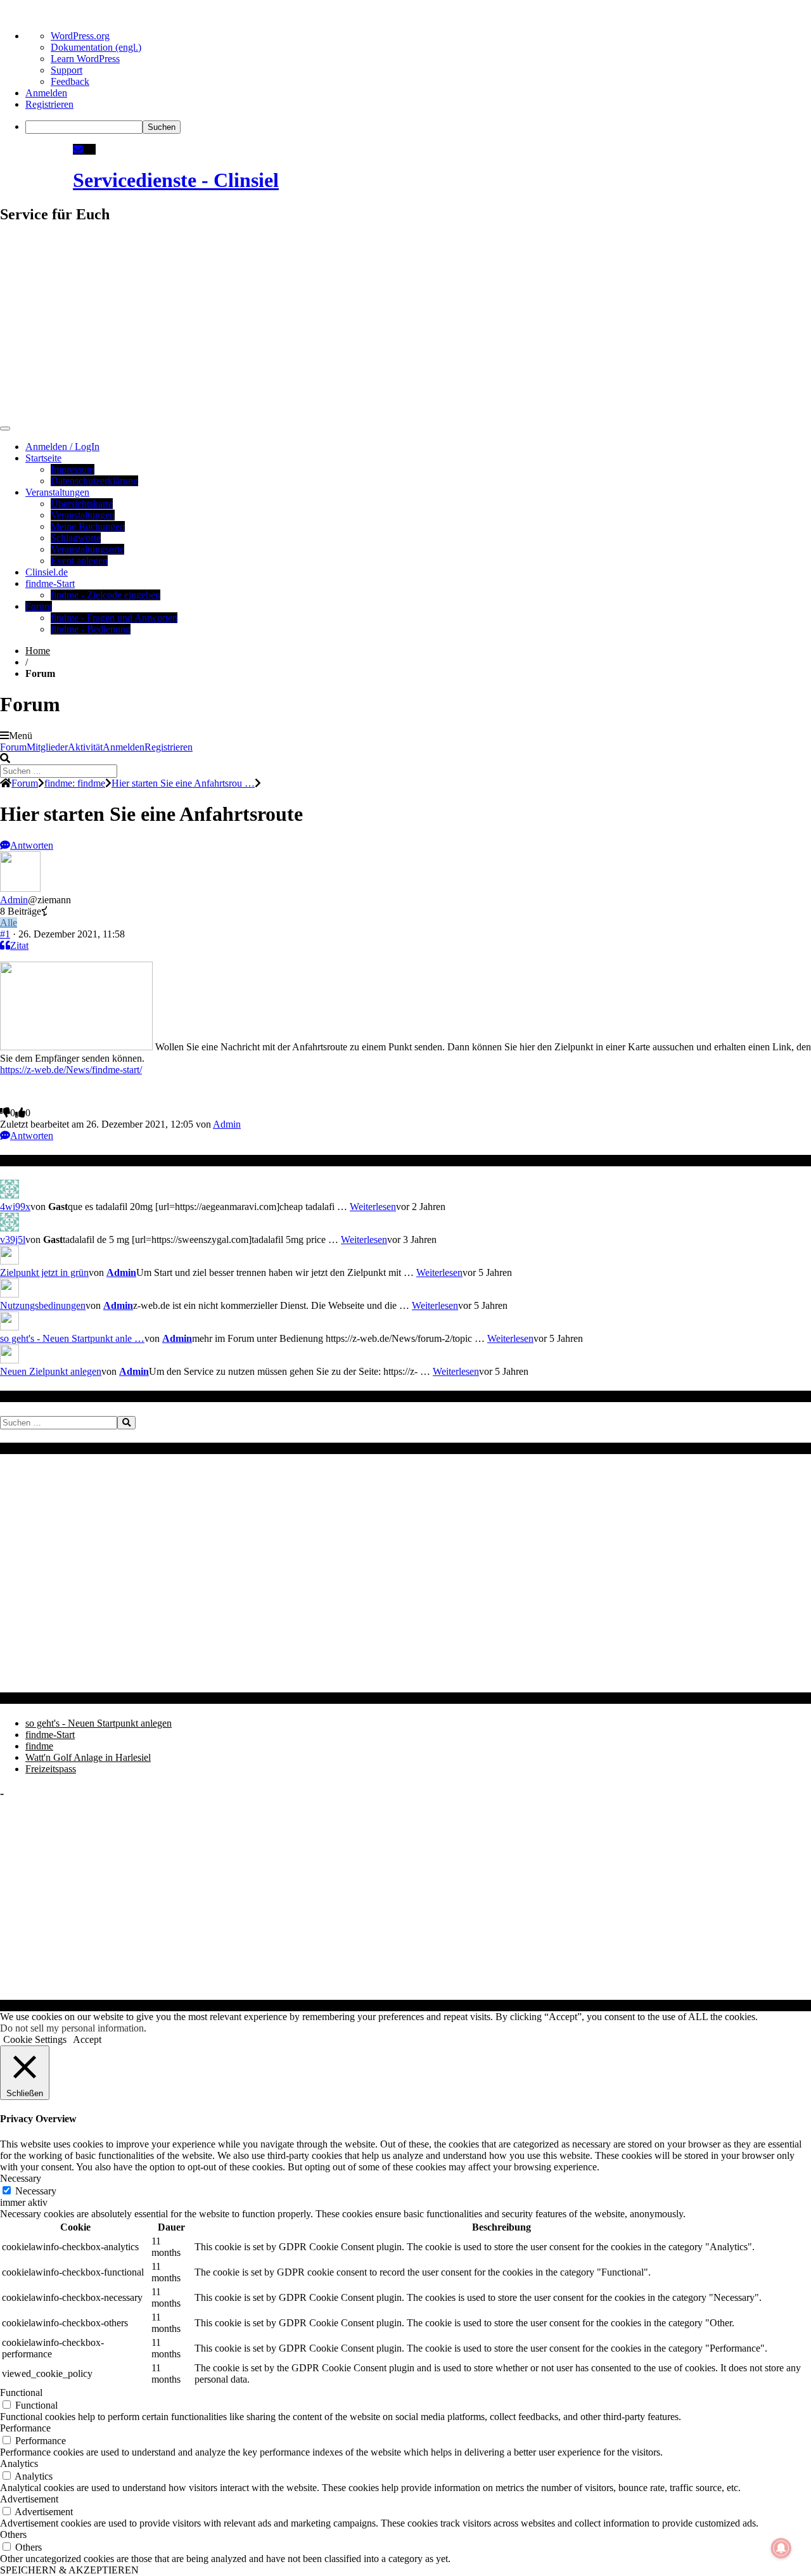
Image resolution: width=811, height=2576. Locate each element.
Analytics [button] (19, 2463)
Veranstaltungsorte (87, 549)
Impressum (73, 469)
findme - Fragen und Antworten (114, 618)
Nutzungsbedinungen (43, 1305)
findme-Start (50, 583)
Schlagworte (76, 538)
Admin (14, 900)
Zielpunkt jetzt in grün (44, 1272)
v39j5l (13, 1240)
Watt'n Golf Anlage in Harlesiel (88, 1757)
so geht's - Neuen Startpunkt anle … (72, 1338)
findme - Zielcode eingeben (105, 595)
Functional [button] (21, 2392)
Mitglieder (47, 747)
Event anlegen (79, 561)
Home (38, 651)
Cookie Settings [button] (35, 2039)
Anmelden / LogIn (62, 447)
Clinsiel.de (47, 572)
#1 (5, 934)
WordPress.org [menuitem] (80, 36)
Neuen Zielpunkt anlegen (51, 1371)
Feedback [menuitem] (70, 81)
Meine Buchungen (88, 526)
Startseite (43, 458)
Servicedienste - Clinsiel (176, 180)
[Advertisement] (405, 325)
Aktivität (85, 747)
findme (39, 1746)
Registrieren (169, 747)
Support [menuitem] (67, 70)
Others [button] (13, 2534)
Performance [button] (25, 2428)
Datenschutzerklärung (94, 481)
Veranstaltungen (57, 492)
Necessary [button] (21, 2178)
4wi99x (15, 1207)
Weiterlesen (373, 1207)
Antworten (32, 845)
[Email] (79, 149)
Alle (9, 923)
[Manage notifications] (781, 2548)
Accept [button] (87, 2039)
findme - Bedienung (91, 629)
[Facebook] (91, 149)
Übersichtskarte (82, 504)
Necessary (36, 2191)
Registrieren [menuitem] (49, 104)
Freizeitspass (51, 1769)
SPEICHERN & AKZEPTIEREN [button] (69, 2570)
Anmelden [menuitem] (46, 93)
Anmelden (124, 747)
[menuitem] (418, 127)
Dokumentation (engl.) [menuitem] (96, 47)
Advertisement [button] (29, 2499)
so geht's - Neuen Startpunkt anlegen (99, 1723)
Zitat (19, 945)
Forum (39, 606)
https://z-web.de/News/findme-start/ (71, 1070)
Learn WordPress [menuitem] (85, 59)
